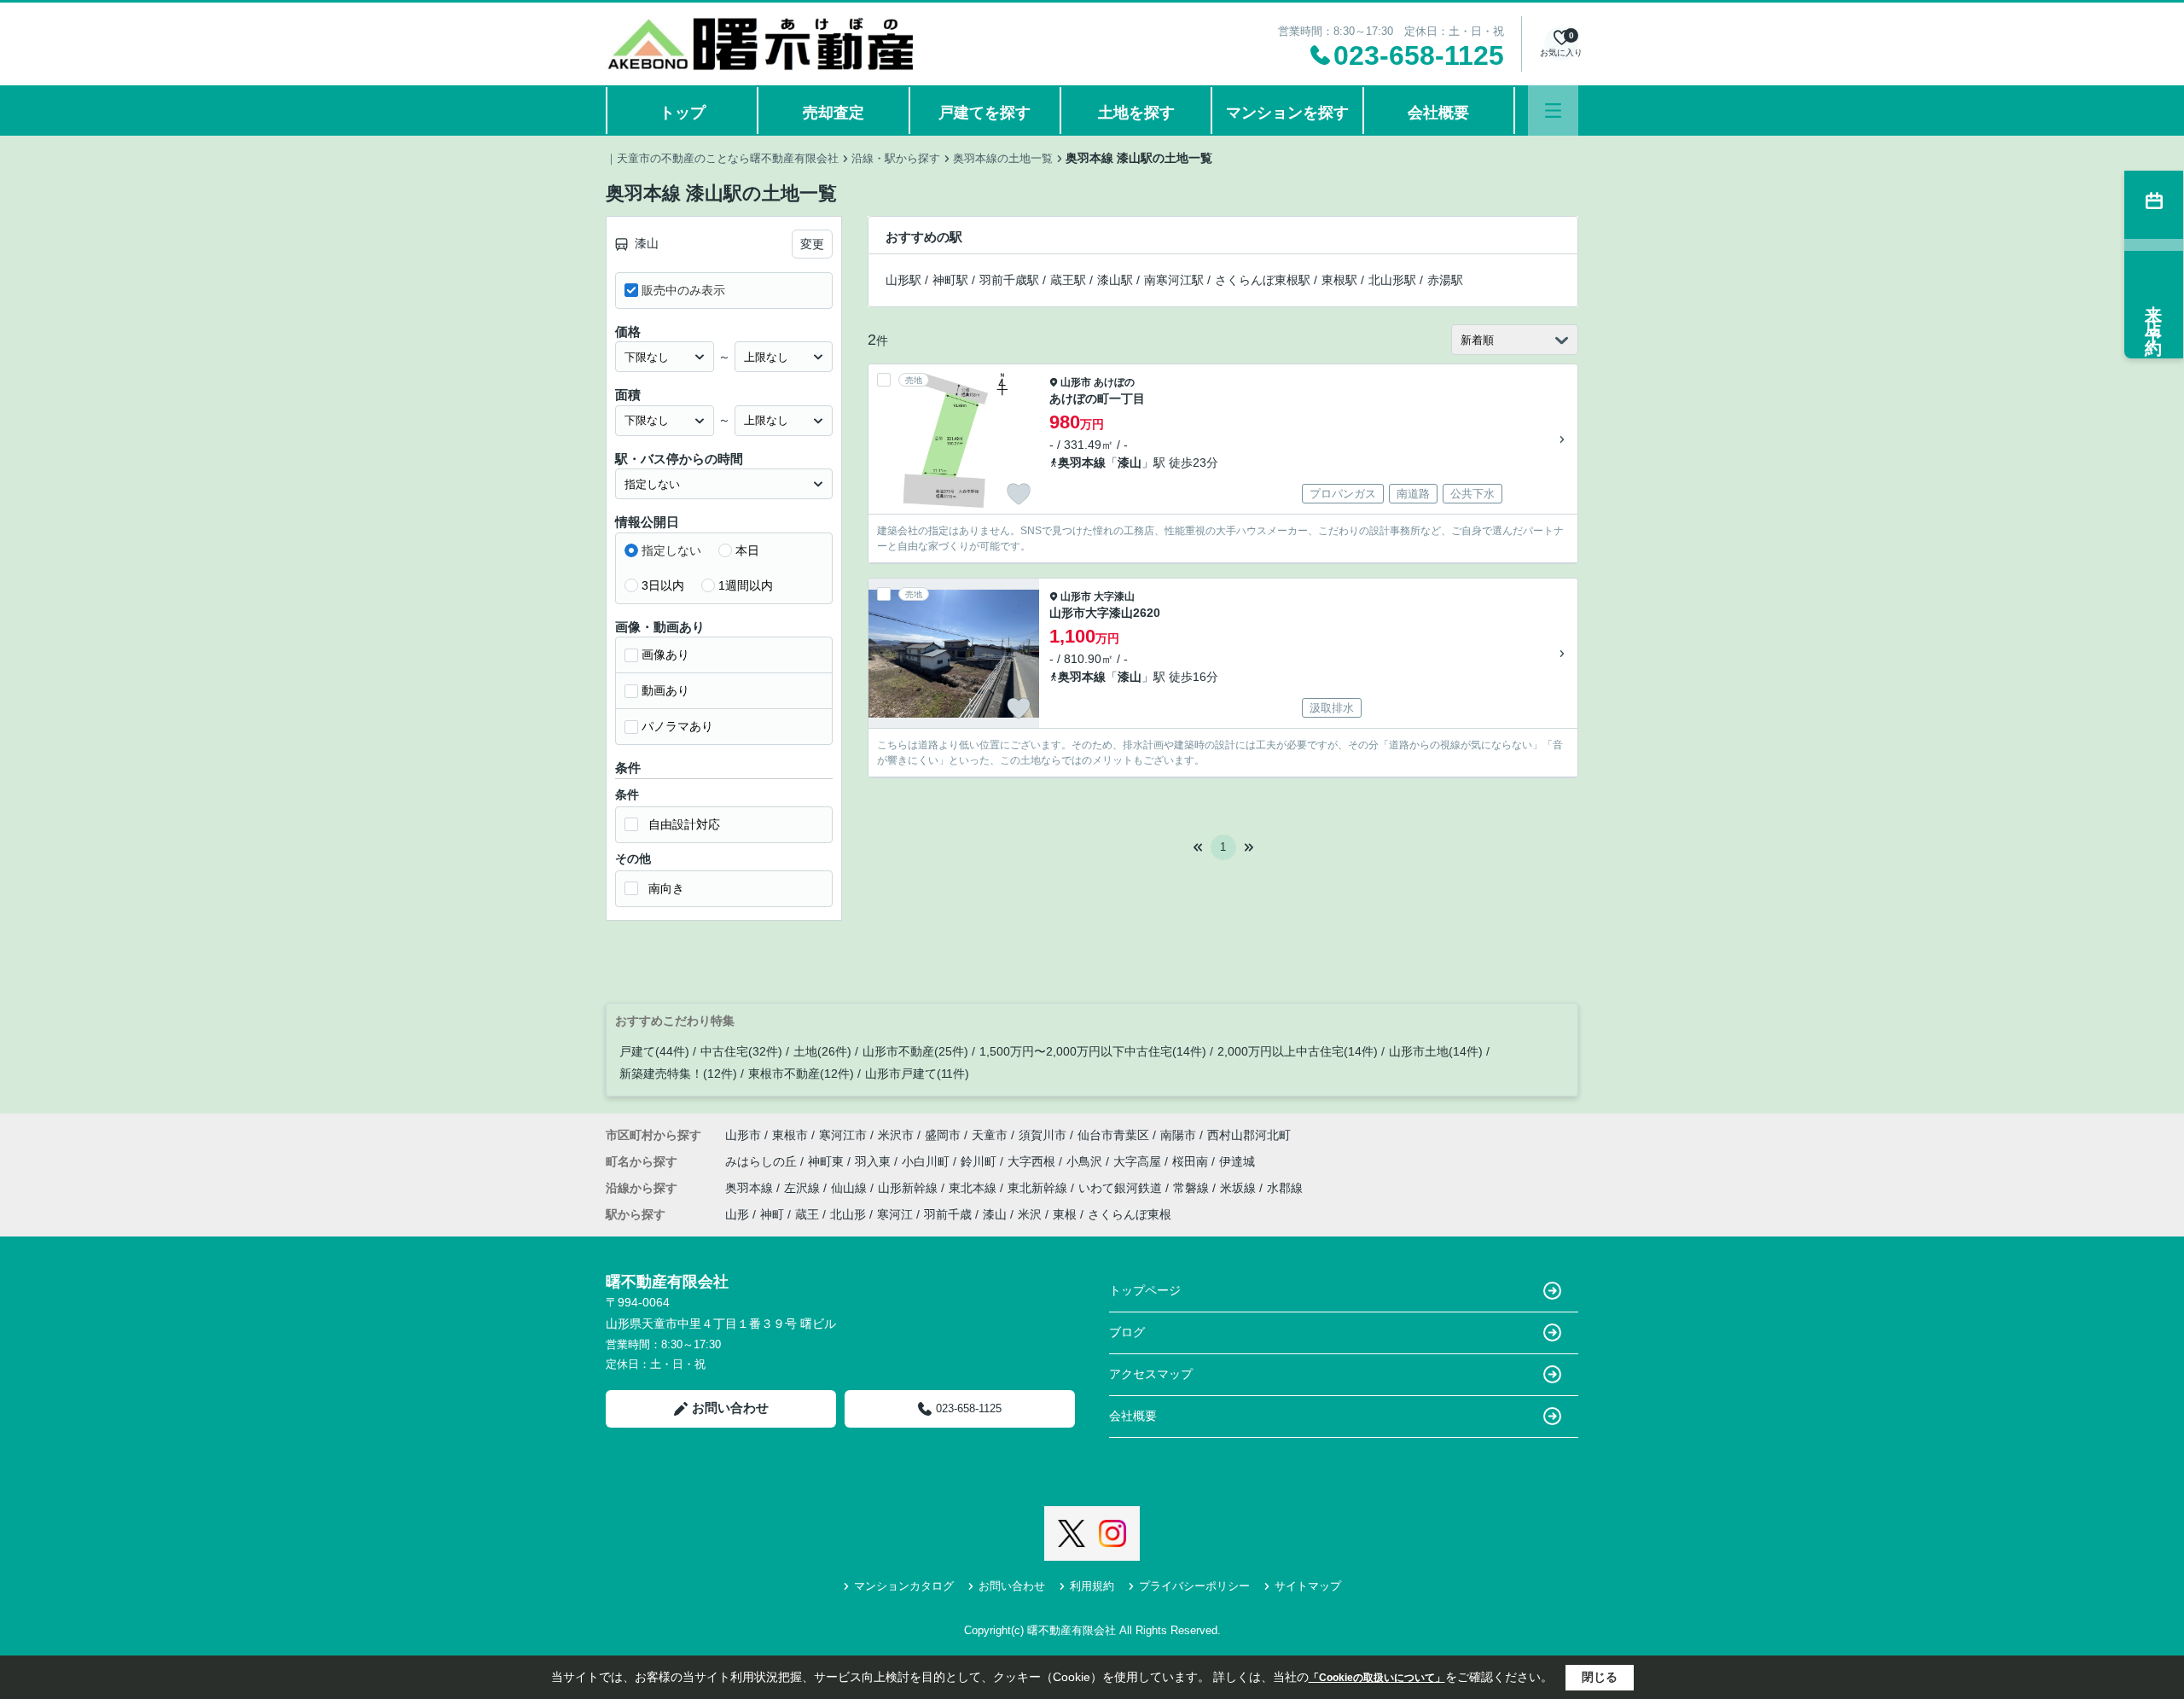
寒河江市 (843, 1135)
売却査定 (834, 113)
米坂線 (1240, 1188)
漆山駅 (1115, 280)
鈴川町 (980, 1161)
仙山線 (851, 1188)
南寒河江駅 (1174, 280)
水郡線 (1285, 1188)
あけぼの (1114, 382)
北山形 (848, 1214)
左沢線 (804, 1188)
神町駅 (950, 280)
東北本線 (974, 1188)
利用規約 (1092, 1586)
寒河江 (895, 1214)
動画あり (665, 690)
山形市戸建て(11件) (917, 1074)
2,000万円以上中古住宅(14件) (1298, 1051)
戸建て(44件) (654, 1051)
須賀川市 (1043, 1135)
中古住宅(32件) (741, 1051)
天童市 (990, 1135)
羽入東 (874, 1161)
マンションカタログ (904, 1586)
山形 (737, 1214)
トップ (682, 113)
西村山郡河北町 (1249, 1135)
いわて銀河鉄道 (1122, 1188)
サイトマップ (1308, 1586)
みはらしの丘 (763, 1161)
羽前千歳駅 (1009, 280)
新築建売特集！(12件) (678, 1074)
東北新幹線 (1039, 1188)
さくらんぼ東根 (1130, 1214)
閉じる (1600, 1677)
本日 (747, 550)
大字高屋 (1139, 1161)
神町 (772, 1214)
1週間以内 (746, 585)
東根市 (790, 1135)
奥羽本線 (1082, 463)
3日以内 (663, 585)
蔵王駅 (1068, 280)
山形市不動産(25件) (915, 1051)
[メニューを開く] (1553, 111)
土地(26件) (822, 1051)
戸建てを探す (985, 113)
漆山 (1130, 463)
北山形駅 (1392, 280)
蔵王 (807, 1214)
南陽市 (1178, 1135)
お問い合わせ (730, 1408)
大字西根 (1033, 1161)
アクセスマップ (1151, 1374)
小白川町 (927, 1161)
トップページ (1145, 1290)
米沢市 (896, 1135)
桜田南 (1192, 1161)
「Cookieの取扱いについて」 (1377, 1678)
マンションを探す (1287, 113)
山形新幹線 (909, 1188)
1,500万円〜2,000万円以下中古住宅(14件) (1093, 1051)
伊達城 (1237, 1161)
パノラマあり (677, 726)
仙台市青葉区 (1113, 1135)
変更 (812, 244)
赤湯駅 (1445, 280)
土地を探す (1136, 113)
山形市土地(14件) (1436, 1051)
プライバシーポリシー (1194, 1586)
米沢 (1030, 1214)
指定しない (671, 550)
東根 (1065, 1214)
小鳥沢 (1086, 1161)
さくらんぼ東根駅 (1263, 280)
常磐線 (1193, 1188)
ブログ (1127, 1332)
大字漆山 (1114, 596)
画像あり (665, 655)
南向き (666, 888)
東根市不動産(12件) (801, 1074)
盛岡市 (943, 1135)
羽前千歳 (948, 1214)
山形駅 (903, 280)
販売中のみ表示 (683, 290)
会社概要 (1438, 113)
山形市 (1076, 382)
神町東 (828, 1161)
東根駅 (1339, 280)
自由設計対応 (684, 824)
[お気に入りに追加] (1019, 494)
